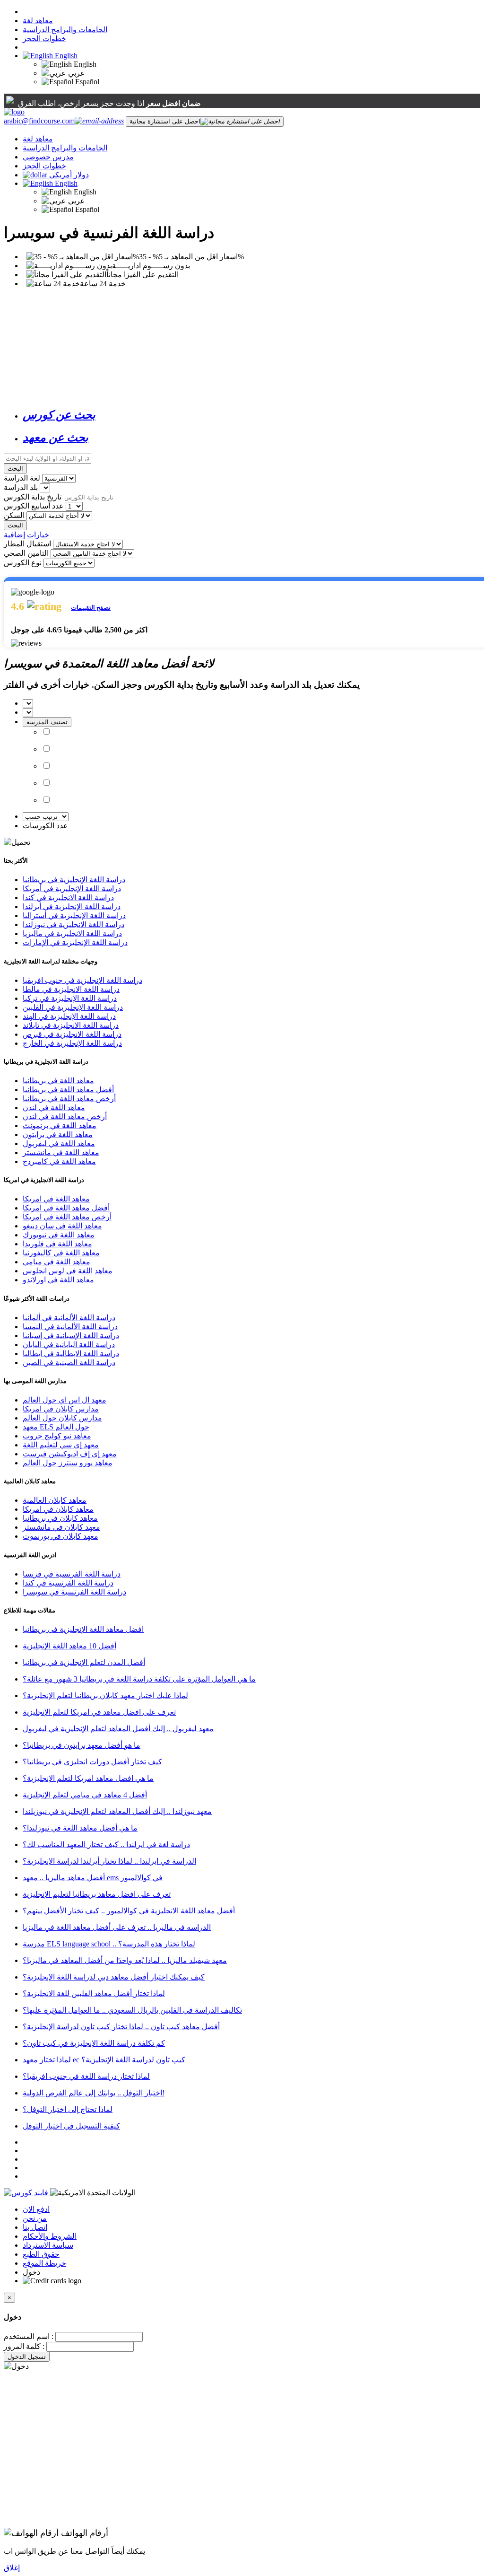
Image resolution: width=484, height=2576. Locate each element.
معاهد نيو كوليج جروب (57, 1436)
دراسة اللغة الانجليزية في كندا (68, 898)
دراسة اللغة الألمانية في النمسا (70, 1327)
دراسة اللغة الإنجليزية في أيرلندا (72, 907)
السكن (14, 515)
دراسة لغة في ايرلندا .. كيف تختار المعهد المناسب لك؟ (106, 1844)
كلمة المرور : (24, 2346)
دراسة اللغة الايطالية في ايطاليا (71, 1354)
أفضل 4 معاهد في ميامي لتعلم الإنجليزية (85, 1795)
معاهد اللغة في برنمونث (60, 1126)
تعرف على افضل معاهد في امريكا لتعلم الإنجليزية (99, 1712)
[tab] (251, 415)
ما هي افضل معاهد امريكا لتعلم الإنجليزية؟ (88, 1778)
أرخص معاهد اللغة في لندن (65, 1117)
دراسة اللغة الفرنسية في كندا (68, 1583)
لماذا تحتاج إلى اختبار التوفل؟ (68, 2109)
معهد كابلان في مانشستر (61, 1527)
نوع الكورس (23, 563)
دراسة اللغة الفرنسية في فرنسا (72, 1574)
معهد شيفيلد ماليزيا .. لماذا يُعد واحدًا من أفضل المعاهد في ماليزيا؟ (125, 1960)
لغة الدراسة (22, 478)
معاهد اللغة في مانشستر (61, 1152)
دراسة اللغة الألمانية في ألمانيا (69, 1318)
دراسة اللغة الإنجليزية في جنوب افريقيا (82, 980)
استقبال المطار (27, 544)
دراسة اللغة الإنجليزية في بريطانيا (74, 880)
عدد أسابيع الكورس (34, 506)
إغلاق (12, 2568)
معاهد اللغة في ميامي (56, 1262)
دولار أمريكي (69, 175)
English (65, 56)
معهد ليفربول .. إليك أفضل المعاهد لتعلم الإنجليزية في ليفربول (118, 1729)
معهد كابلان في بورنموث (60, 1536)
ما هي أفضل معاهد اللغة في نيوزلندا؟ (80, 1828)
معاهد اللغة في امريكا (56, 1199)
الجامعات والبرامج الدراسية (65, 30)
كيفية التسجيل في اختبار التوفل (71, 2126)
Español (86, 82)
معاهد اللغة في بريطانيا (58, 1081)
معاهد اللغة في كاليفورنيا (61, 1253)
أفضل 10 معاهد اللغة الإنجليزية (69, 1646)
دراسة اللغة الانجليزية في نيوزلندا (73, 924)
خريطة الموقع (44, 2263)
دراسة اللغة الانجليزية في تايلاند (71, 1025)
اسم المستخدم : (29, 2336)
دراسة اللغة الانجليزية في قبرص (72, 1034)
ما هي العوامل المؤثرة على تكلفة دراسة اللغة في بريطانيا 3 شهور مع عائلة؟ (139, 1679)
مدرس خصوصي (48, 157)
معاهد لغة (38, 21)
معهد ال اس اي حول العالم (65, 1400)
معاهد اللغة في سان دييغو (62, 1226)
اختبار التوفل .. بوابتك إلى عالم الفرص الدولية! (94, 2093)
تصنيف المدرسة (47, 722)
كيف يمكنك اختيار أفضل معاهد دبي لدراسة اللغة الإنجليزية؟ (114, 1977)
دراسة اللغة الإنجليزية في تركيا (70, 998)
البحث (15, 469)
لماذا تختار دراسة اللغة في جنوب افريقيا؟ (86, 2076)
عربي (76, 73)
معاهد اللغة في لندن (54, 1108)
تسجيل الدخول (27, 2357)
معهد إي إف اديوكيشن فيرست (70, 1454)
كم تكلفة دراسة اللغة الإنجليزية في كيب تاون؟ (94, 2043)
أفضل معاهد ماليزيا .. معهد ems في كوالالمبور (93, 1878)
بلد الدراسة (21, 487)
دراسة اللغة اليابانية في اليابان (69, 1345)
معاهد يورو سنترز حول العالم (68, 1463)
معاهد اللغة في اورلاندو (58, 1280)
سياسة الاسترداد (48, 2245)
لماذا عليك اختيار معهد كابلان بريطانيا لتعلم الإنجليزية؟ (105, 1695)
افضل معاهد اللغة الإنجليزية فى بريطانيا (83, 1629)
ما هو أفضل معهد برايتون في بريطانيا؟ (82, 1745)
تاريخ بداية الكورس (33, 497)
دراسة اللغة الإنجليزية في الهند (69, 1016)
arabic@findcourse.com (39, 121)
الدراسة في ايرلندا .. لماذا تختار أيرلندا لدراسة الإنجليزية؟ (109, 1861)
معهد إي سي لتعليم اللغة (61, 1445)
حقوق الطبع (41, 2254)
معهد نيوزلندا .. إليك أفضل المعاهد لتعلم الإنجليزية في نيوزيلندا (117, 1811)
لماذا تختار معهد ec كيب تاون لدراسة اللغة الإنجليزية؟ (104, 2060)
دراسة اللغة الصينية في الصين (69, 1362)
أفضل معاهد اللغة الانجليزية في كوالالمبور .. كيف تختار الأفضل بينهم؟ (129, 1911)
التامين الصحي (26, 553)
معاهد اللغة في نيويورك (59, 1235)
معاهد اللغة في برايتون (58, 1135)
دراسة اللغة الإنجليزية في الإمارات (75, 942)
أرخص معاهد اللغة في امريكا (67, 1217)
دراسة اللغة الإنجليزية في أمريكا (72, 889)
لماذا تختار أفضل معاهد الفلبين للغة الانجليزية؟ (94, 1993)
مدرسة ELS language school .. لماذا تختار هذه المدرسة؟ (109, 1944)
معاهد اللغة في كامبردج (59, 1161)
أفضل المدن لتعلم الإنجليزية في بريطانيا (84, 1662)
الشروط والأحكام (50, 2236)
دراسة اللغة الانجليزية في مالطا (71, 989)
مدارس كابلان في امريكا (61, 1409)
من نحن (35, 2218)
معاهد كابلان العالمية (55, 1500)
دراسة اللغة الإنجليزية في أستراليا (74, 916)
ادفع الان (36, 2209)
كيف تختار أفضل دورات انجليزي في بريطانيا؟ (92, 1762)
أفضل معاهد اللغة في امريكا (66, 1208)
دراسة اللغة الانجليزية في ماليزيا (72, 933)
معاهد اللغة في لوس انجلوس (68, 1271)
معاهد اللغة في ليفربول (59, 1143)
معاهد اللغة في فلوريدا (57, 1244)
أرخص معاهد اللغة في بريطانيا (69, 1099)
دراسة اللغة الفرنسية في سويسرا (74, 1592)
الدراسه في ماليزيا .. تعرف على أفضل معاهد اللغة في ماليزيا (117, 1927)
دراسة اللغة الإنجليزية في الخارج (72, 1043)
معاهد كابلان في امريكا (58, 1509)
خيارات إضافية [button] (26, 535)
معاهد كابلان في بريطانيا (60, 1518)
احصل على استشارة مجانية (165, 121)
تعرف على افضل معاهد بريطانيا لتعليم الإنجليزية (97, 1894)
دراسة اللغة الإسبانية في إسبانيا (71, 1336)
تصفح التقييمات (91, 608)
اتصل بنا (35, 2227)
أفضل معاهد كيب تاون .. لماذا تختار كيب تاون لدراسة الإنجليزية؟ (121, 2027)
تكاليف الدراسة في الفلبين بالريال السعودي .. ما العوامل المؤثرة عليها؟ (132, 2010)
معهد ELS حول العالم (56, 1427)
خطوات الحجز (44, 39)
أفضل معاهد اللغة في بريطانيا (68, 1090)
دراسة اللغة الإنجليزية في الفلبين (73, 1007)
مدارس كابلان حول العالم (62, 1418)
